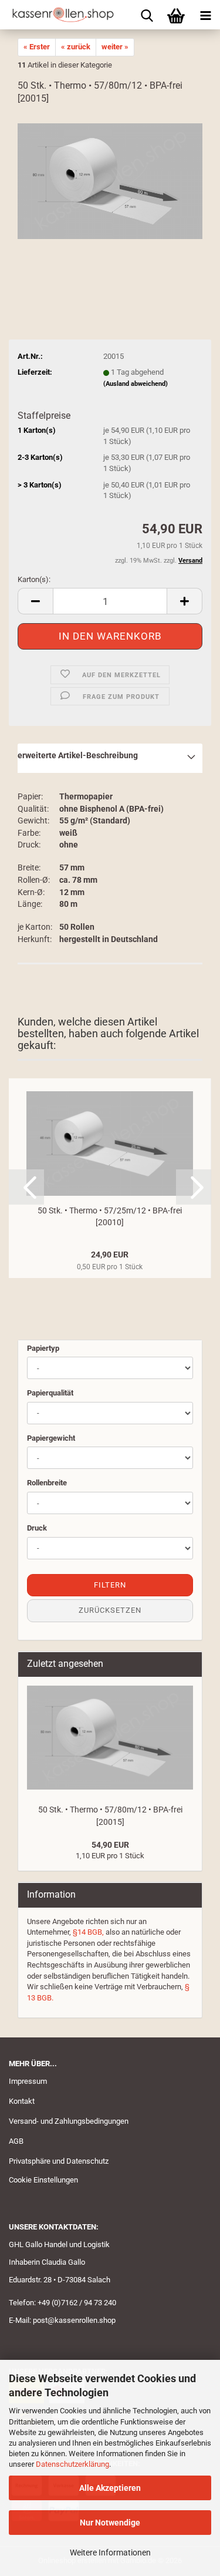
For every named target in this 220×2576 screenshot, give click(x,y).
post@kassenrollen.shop (74, 2320)
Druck (37, 1528)
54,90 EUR (110, 1845)
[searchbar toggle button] (147, 15)
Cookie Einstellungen (43, 2180)
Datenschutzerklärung (72, 2464)
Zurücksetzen (110, 1610)
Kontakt (22, 2101)
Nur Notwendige (110, 2523)
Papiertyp (43, 1348)
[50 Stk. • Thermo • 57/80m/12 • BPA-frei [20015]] (110, 181)
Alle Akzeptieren (110, 2488)
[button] (35, 601)
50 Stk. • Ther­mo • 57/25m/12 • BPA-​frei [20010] (110, 1216)
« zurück (76, 47)
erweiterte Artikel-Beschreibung (78, 755)
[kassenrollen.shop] (59, 15)
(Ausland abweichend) (136, 384)
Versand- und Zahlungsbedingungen (69, 2121)
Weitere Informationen (110, 2553)
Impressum (28, 2081)
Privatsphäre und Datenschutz (59, 2161)
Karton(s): (34, 579)
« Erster (37, 47)
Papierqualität (50, 1393)
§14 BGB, (88, 1932)
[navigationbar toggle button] (205, 15)
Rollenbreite (47, 1483)
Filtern (110, 1585)
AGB (16, 2141)
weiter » (115, 47)
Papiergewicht (51, 1438)
